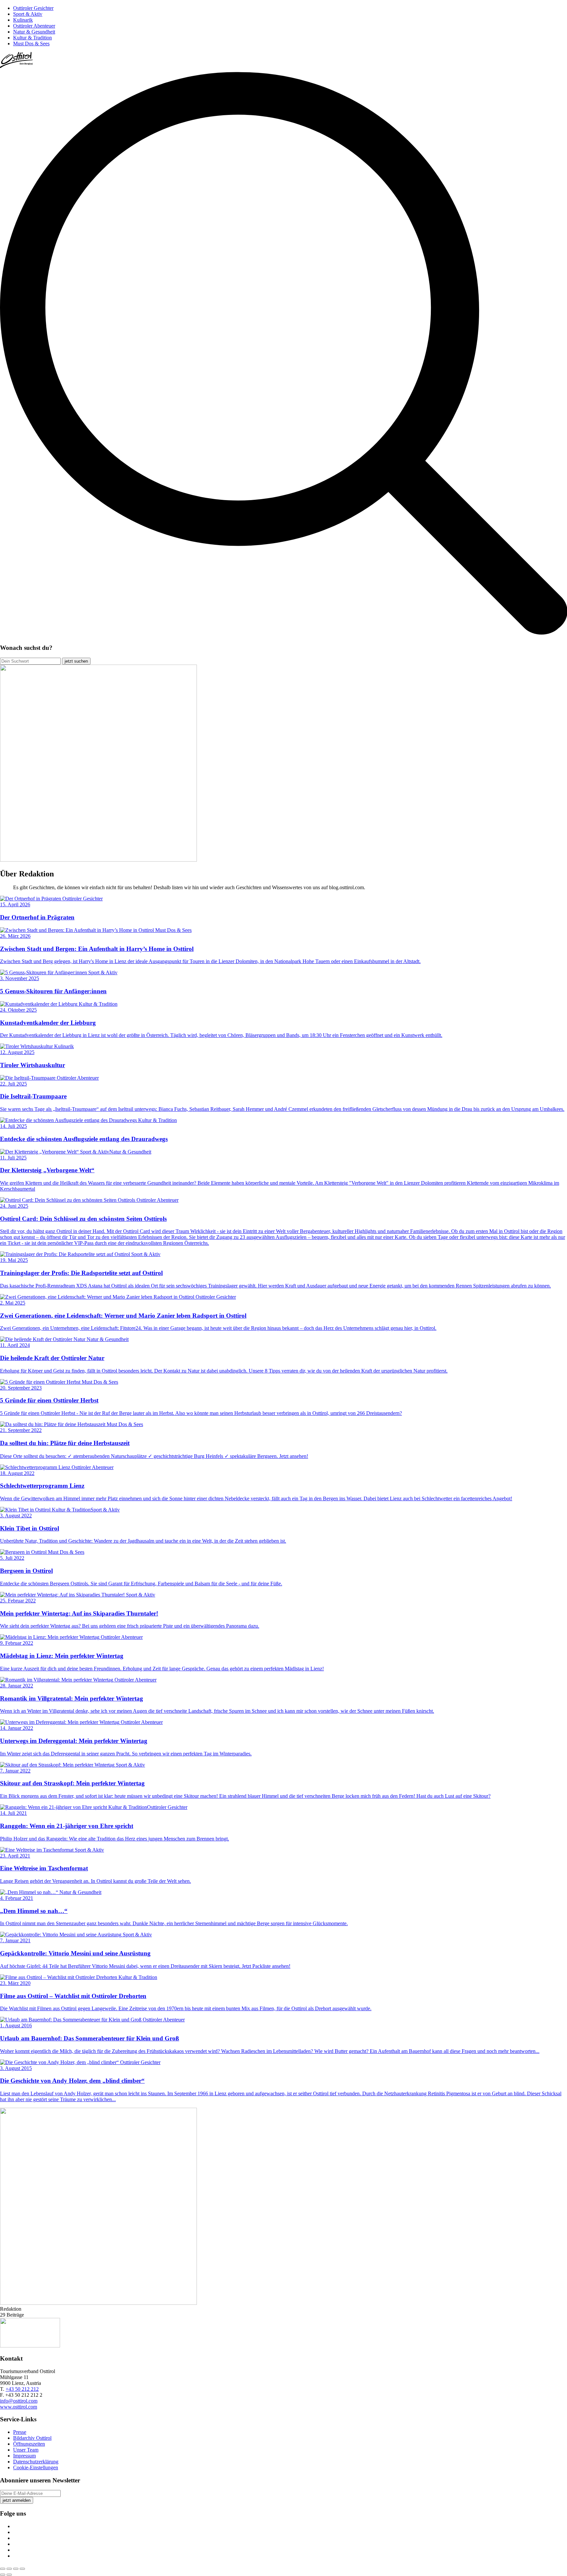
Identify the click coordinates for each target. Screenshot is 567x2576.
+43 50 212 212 (22, 2389)
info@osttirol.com (19, 2401)
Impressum (24, 2456)
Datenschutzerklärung (36, 2462)
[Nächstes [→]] (9, 2575)
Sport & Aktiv (28, 14)
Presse (20, 2432)
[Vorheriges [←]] (3, 2575)
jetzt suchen (76, 661)
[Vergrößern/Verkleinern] (22, 2569)
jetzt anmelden (17, 2500)
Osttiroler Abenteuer (34, 26)
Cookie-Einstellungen (36, 2467)
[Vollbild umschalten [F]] (16, 2569)
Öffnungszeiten (29, 2444)
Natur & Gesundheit (34, 32)
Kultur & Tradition (32, 38)
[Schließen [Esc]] (3, 2569)
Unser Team (26, 2450)
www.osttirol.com (19, 2407)
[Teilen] (9, 2569)
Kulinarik (23, 20)
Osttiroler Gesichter (33, 8)
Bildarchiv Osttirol (32, 2438)
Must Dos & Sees (31, 44)
